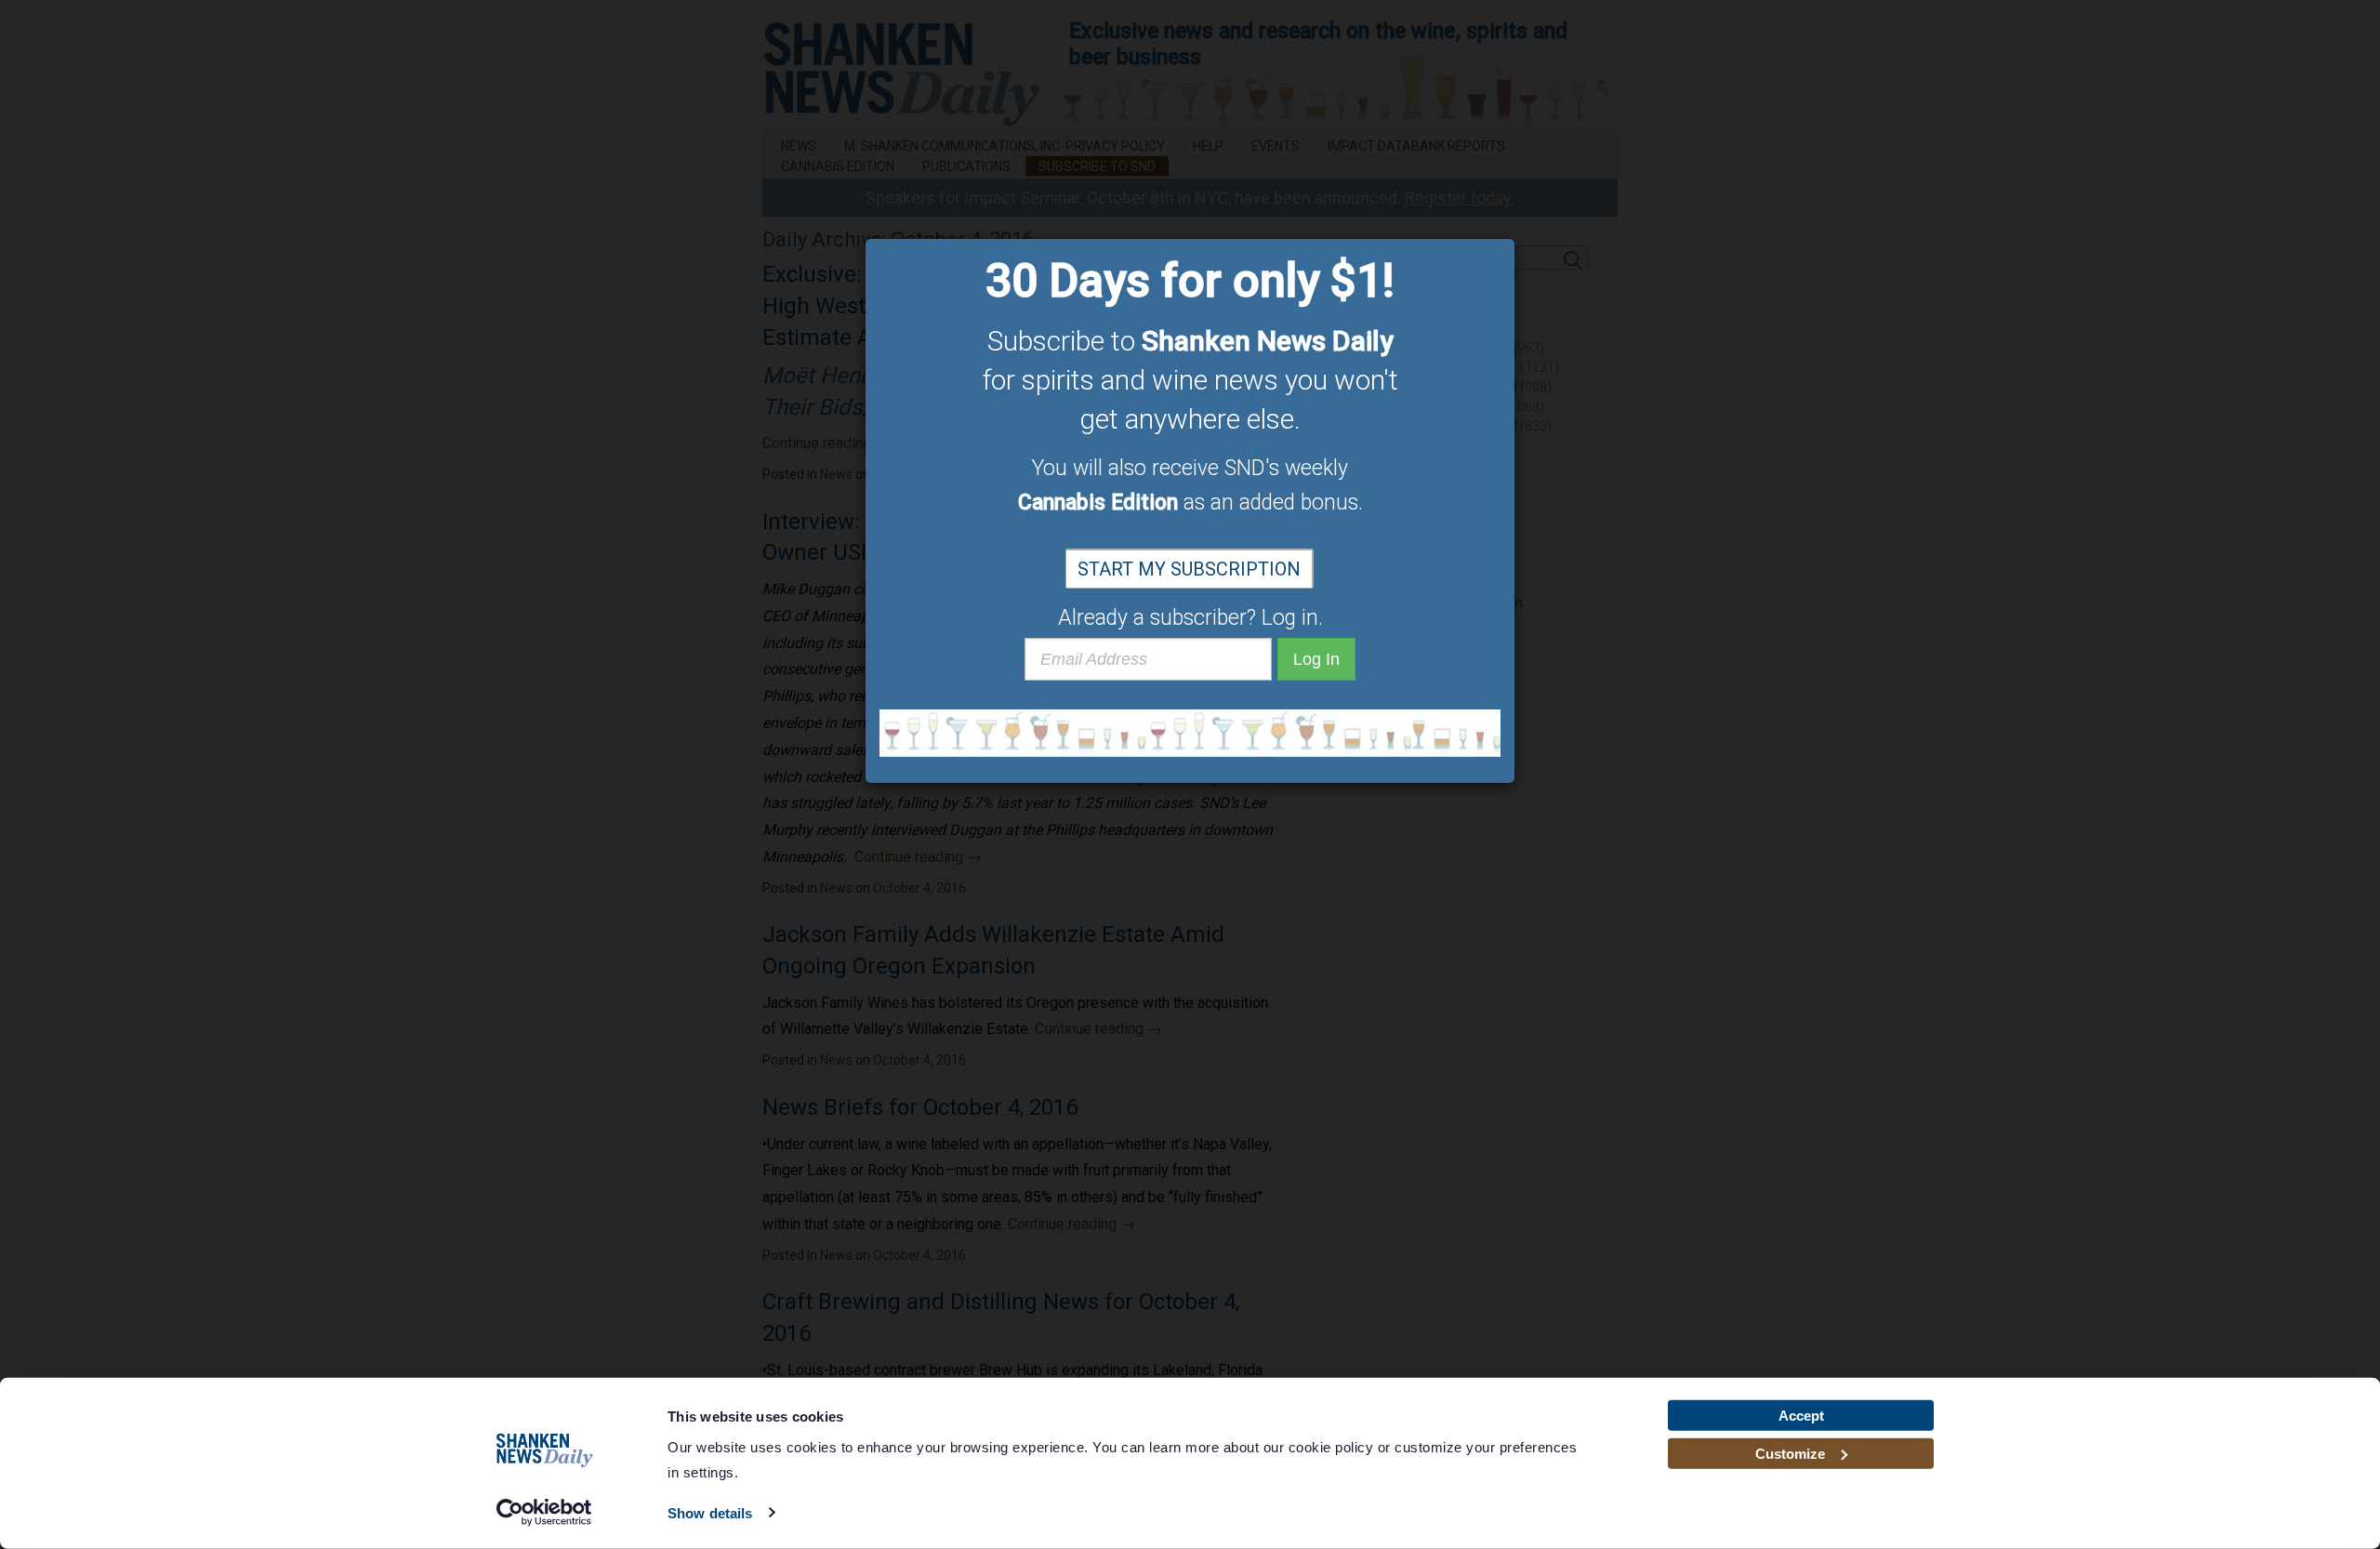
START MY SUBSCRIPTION (1189, 569)
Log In (1316, 659)
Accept (1801, 1416)
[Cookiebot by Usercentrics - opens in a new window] (544, 1513)
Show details (710, 1513)
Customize (1790, 1453)
